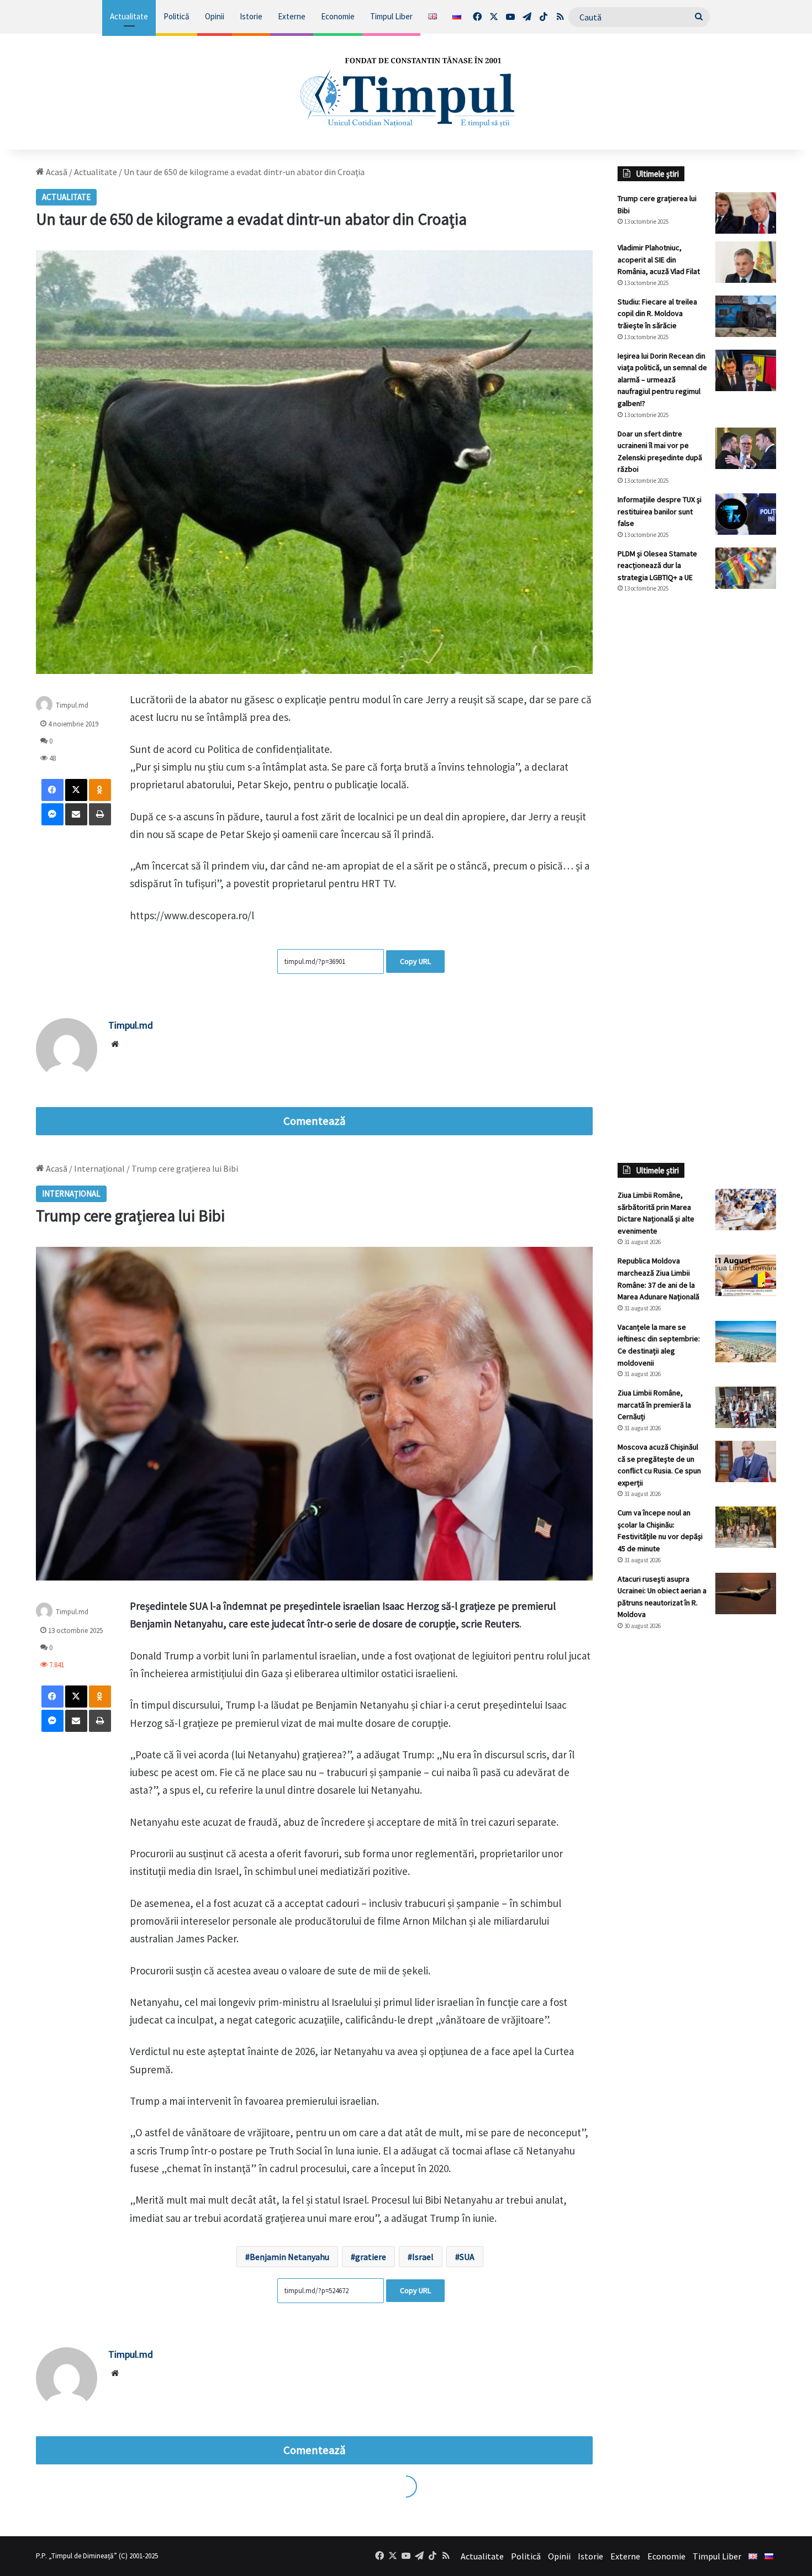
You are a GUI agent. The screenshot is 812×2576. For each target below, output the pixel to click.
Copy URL (415, 961)
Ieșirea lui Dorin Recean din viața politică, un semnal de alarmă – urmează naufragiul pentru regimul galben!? (662, 380)
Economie (338, 16)
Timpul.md (72, 705)
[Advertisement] (697, 787)
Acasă (56, 172)
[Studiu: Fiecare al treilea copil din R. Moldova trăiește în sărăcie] (746, 316)
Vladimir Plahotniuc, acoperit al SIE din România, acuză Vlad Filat (659, 259)
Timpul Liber (391, 16)
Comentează (314, 1121)
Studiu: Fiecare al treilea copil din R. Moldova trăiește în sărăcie (657, 314)
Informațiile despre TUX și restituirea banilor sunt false (660, 511)
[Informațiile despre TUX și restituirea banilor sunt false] (746, 514)
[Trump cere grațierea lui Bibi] (746, 213)
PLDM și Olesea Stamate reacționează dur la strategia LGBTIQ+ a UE (657, 565)
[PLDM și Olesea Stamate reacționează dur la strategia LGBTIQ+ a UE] (746, 568)
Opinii (215, 16)
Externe (292, 16)
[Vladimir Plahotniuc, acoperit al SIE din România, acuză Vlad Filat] (746, 262)
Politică (176, 16)
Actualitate (129, 16)
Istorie (251, 16)
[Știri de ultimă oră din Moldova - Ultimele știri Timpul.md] (406, 92)
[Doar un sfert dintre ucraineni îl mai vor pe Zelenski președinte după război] (746, 448)
